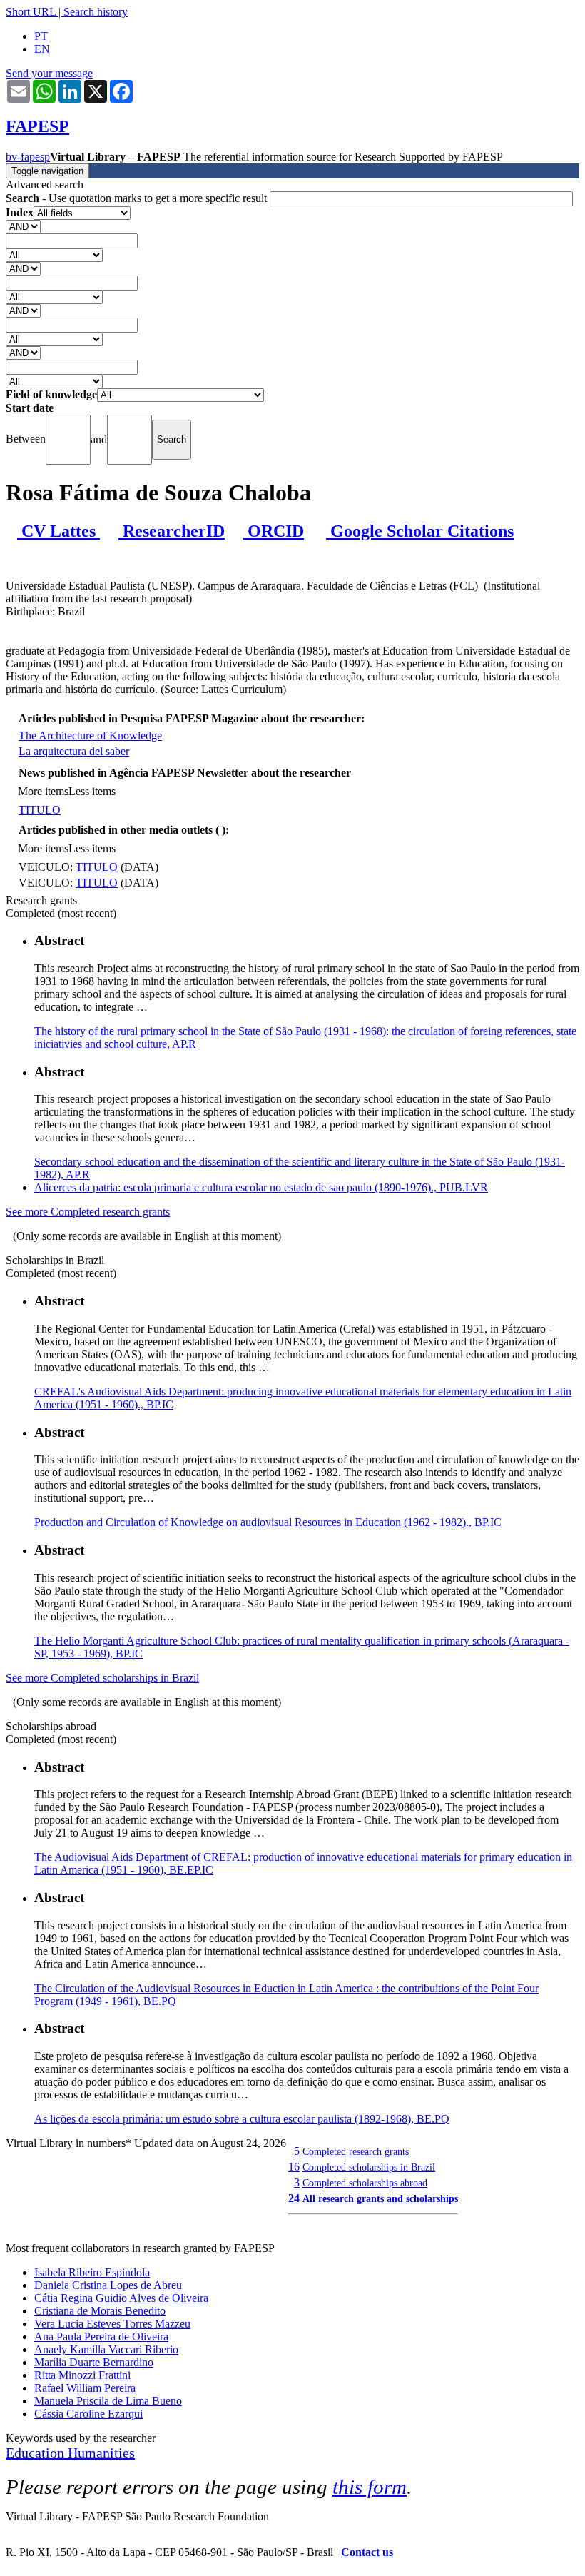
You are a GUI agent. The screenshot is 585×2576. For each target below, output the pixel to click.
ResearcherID (172, 531)
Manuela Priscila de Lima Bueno (108, 2401)
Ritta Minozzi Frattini (82, 2375)
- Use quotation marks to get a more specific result (138, 198)
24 (294, 2198)
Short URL (31, 12)
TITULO (40, 810)
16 (294, 2167)
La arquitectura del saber (74, 751)
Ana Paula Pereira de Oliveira (101, 2337)
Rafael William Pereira (85, 2388)
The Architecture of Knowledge (90, 736)
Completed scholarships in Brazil (369, 2167)
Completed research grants (356, 2151)
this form (370, 2487)
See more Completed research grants (88, 1212)
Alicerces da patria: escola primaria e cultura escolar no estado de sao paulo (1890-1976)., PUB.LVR (261, 1187)
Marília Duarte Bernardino (94, 2362)
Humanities (101, 2453)
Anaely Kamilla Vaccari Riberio (106, 2349)
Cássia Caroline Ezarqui (88, 2414)
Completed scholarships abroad (365, 2183)
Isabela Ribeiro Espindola (92, 2272)
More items (43, 791)
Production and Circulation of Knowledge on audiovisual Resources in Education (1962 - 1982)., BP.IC (268, 1522)
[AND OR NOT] (23, 226)
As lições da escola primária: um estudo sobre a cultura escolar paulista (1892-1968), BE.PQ (242, 2119)
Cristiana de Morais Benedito (100, 2311)
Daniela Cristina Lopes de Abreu (108, 2285)
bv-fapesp (28, 157)
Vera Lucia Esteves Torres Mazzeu (112, 2324)
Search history (96, 12)
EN (42, 49)
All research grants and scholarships (380, 2198)
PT (41, 36)
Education (37, 2453)
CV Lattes (58, 531)
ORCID (274, 531)
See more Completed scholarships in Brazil (102, 1678)
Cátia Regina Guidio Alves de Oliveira (121, 2298)
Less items (92, 791)
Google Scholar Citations (420, 531)
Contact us (367, 2552)
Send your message (49, 73)
